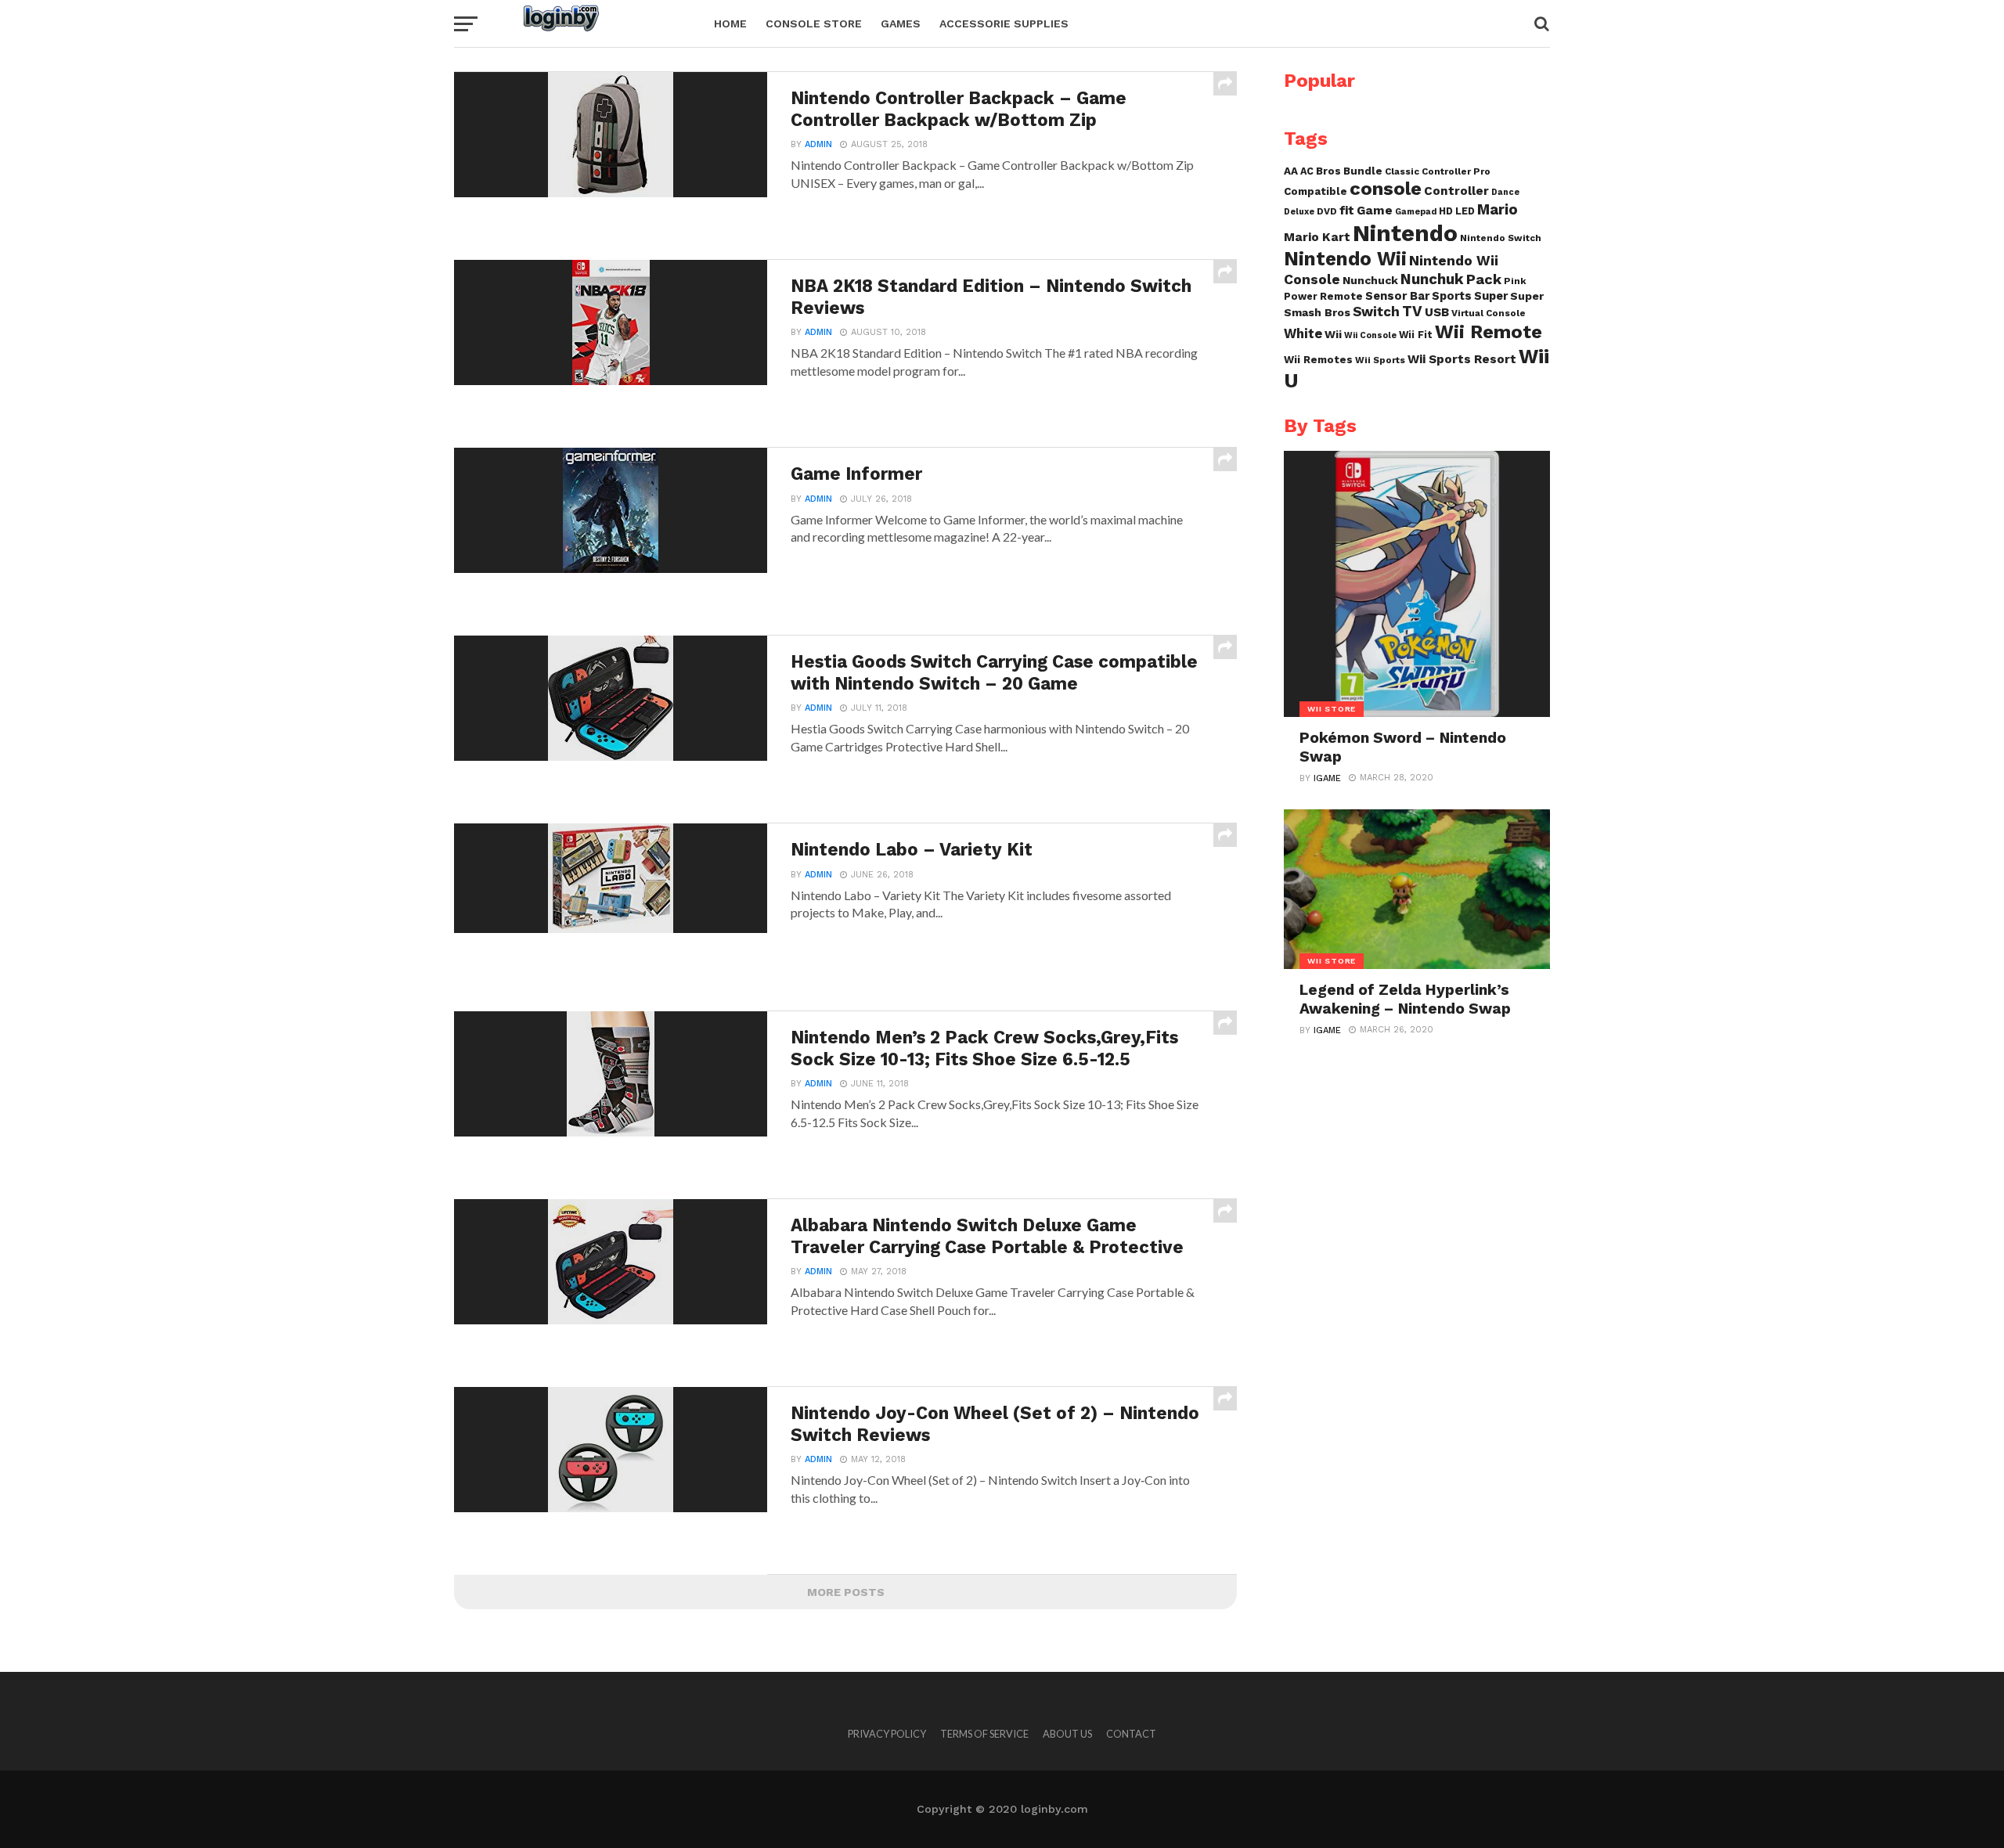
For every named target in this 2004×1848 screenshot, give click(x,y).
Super (1491, 296)
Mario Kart (1317, 237)
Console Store (814, 23)
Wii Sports (1380, 360)
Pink (1515, 281)
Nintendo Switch (1501, 238)
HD (1446, 211)
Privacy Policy (887, 1734)
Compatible (1316, 191)
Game (1375, 211)
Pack (1484, 279)
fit (1347, 210)
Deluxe (1299, 212)
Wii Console (1370, 335)
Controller (1456, 191)
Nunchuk (1432, 279)
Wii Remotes (1318, 360)
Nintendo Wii (1345, 259)
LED (1465, 211)
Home (730, 23)
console (1386, 189)
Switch (1376, 312)
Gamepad (1416, 212)
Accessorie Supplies (1004, 23)
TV (1412, 311)
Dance (1505, 192)
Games (901, 23)
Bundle (1363, 171)
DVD (1327, 211)
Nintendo (1405, 233)
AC (1307, 171)
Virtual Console (1489, 313)
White (1303, 334)
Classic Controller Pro (1438, 171)
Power (1301, 296)
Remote (1341, 296)
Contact (1131, 1734)
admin (818, 144)
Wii (1333, 334)
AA (1291, 171)
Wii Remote (1489, 332)
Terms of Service (984, 1734)
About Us (1067, 1734)
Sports (1452, 296)
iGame (1327, 778)
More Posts (846, 1592)
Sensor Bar (1397, 296)
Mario (1498, 210)
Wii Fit (1416, 335)
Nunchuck (1370, 280)
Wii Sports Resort (1462, 359)
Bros (1328, 171)
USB (1437, 312)
